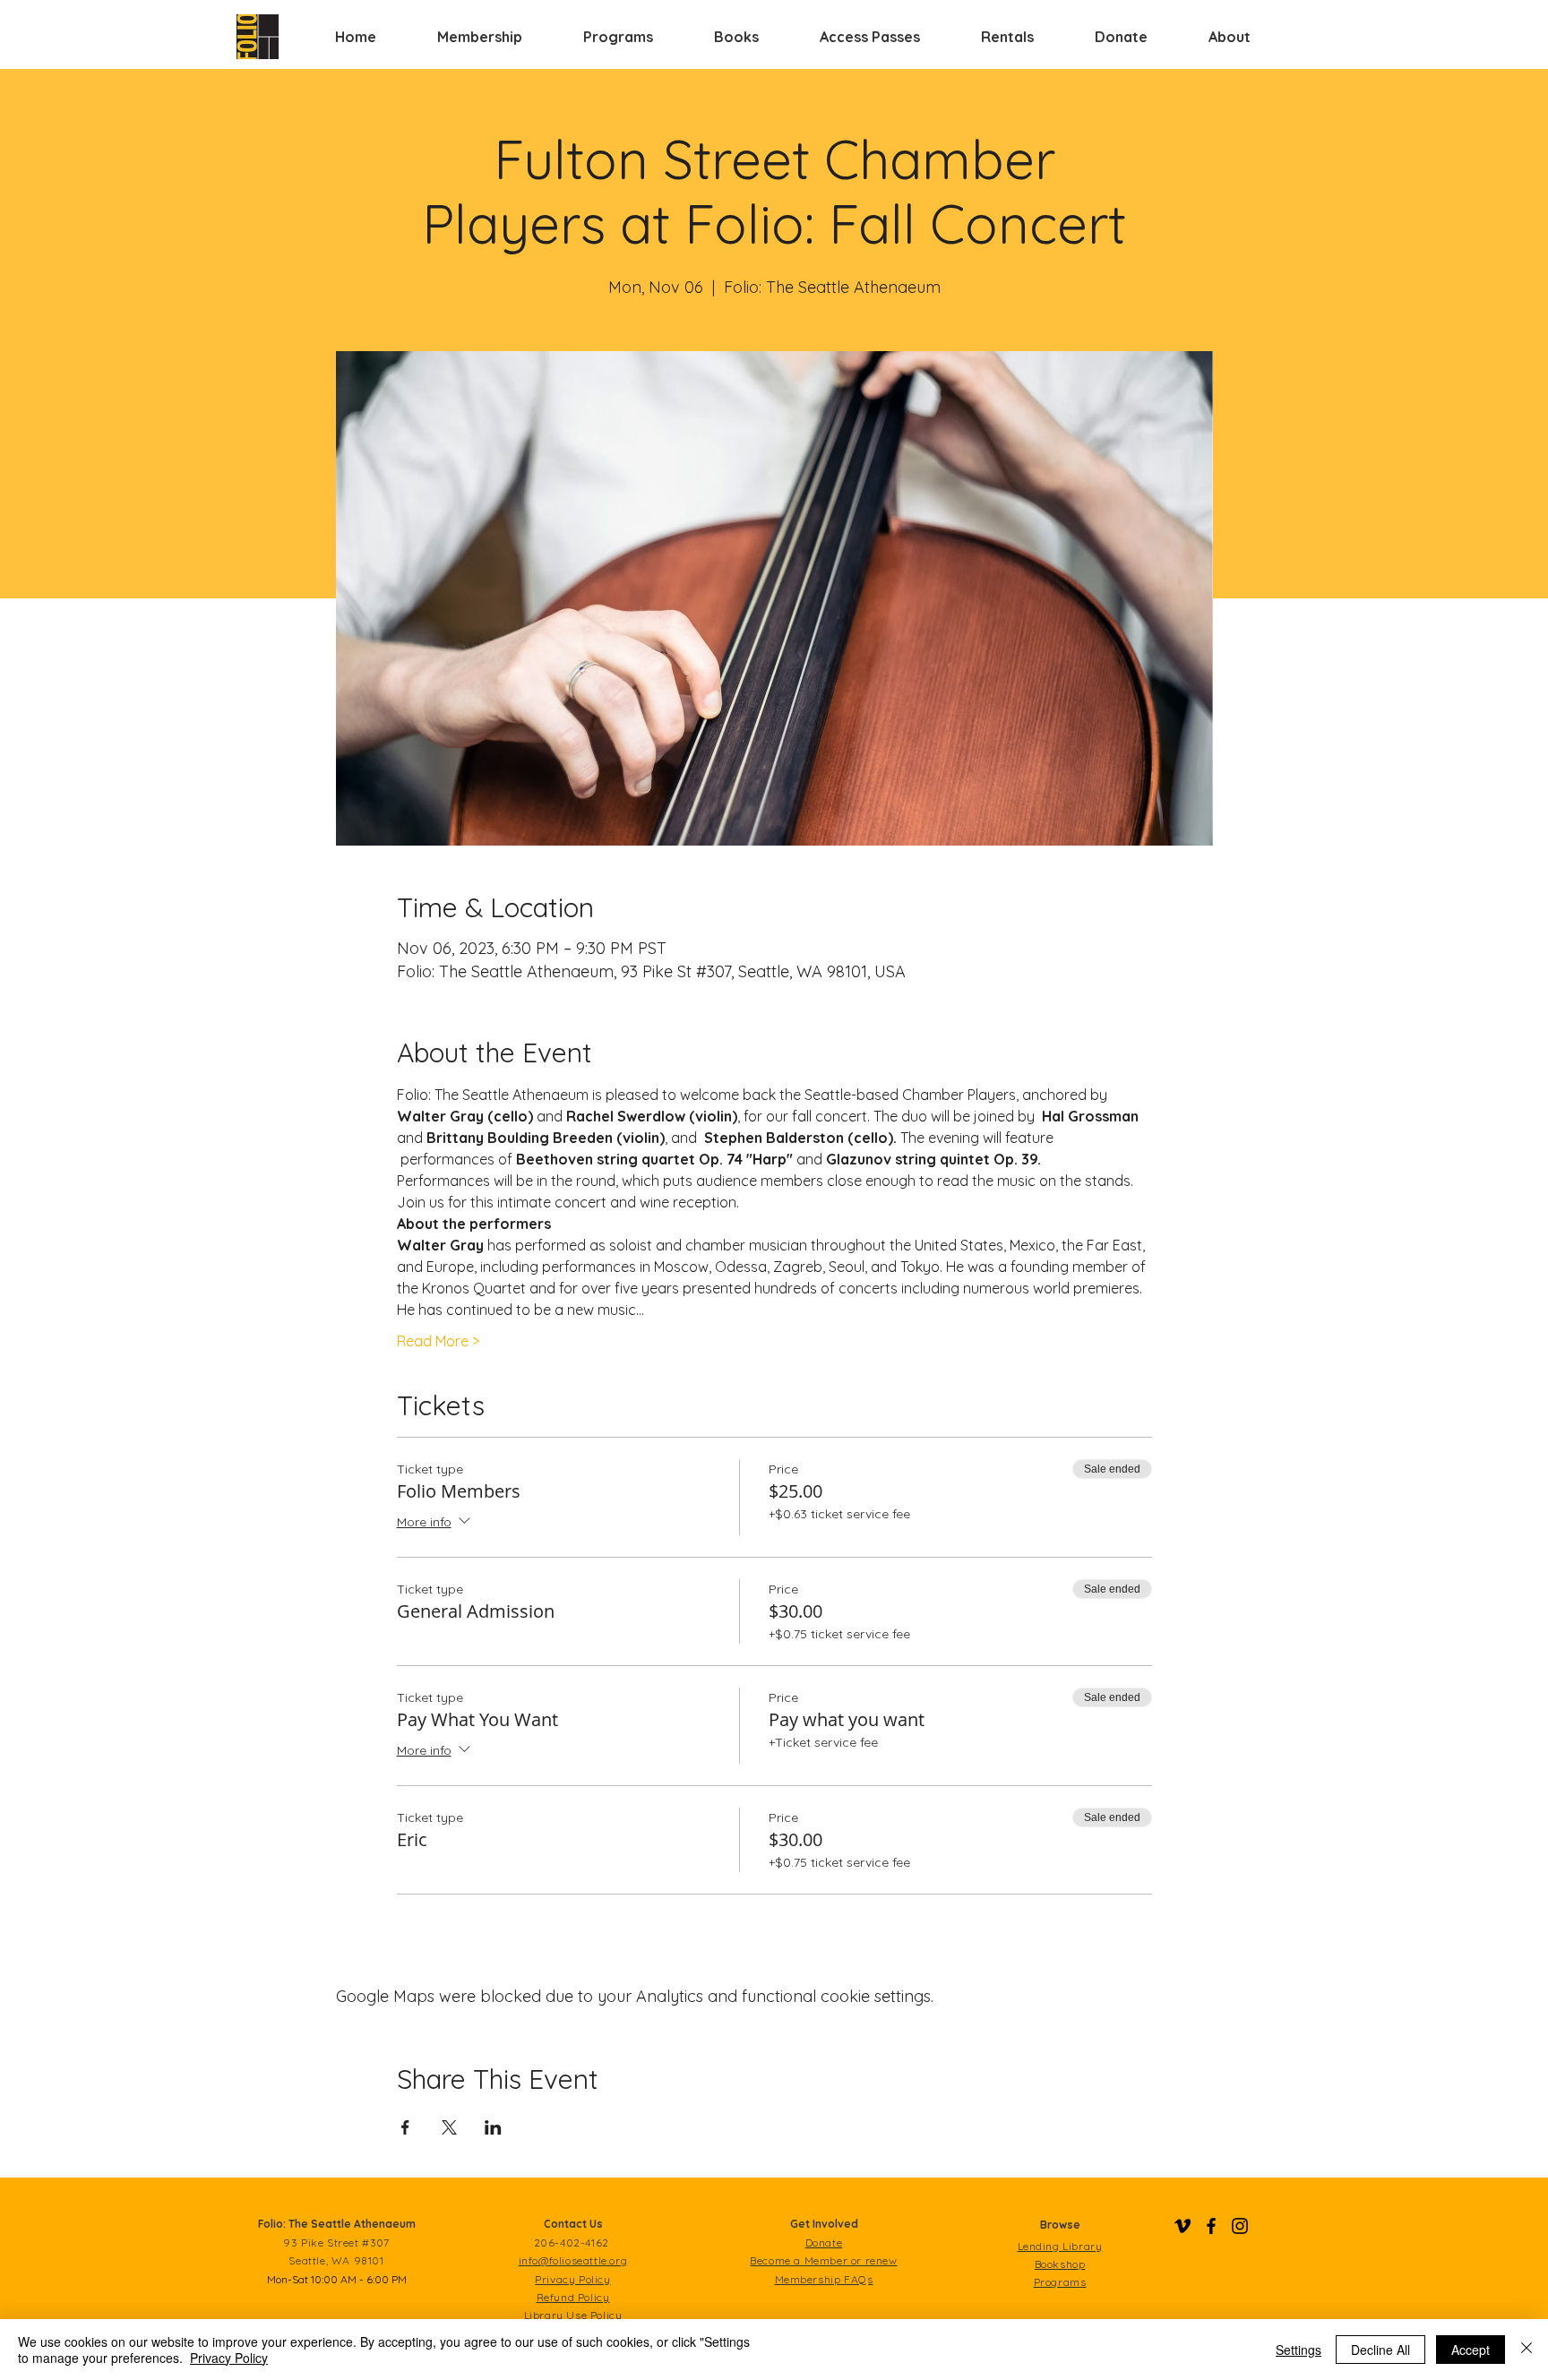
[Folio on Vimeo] (1182, 2226)
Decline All (1380, 2350)
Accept (1471, 2350)
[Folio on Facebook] (1211, 2226)
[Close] (1526, 2350)
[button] (480, 37)
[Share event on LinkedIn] (493, 2127)
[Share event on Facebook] (405, 2127)
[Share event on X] (449, 2127)
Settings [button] (1299, 2350)
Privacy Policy (229, 2358)
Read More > (438, 1341)
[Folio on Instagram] (1240, 2226)
